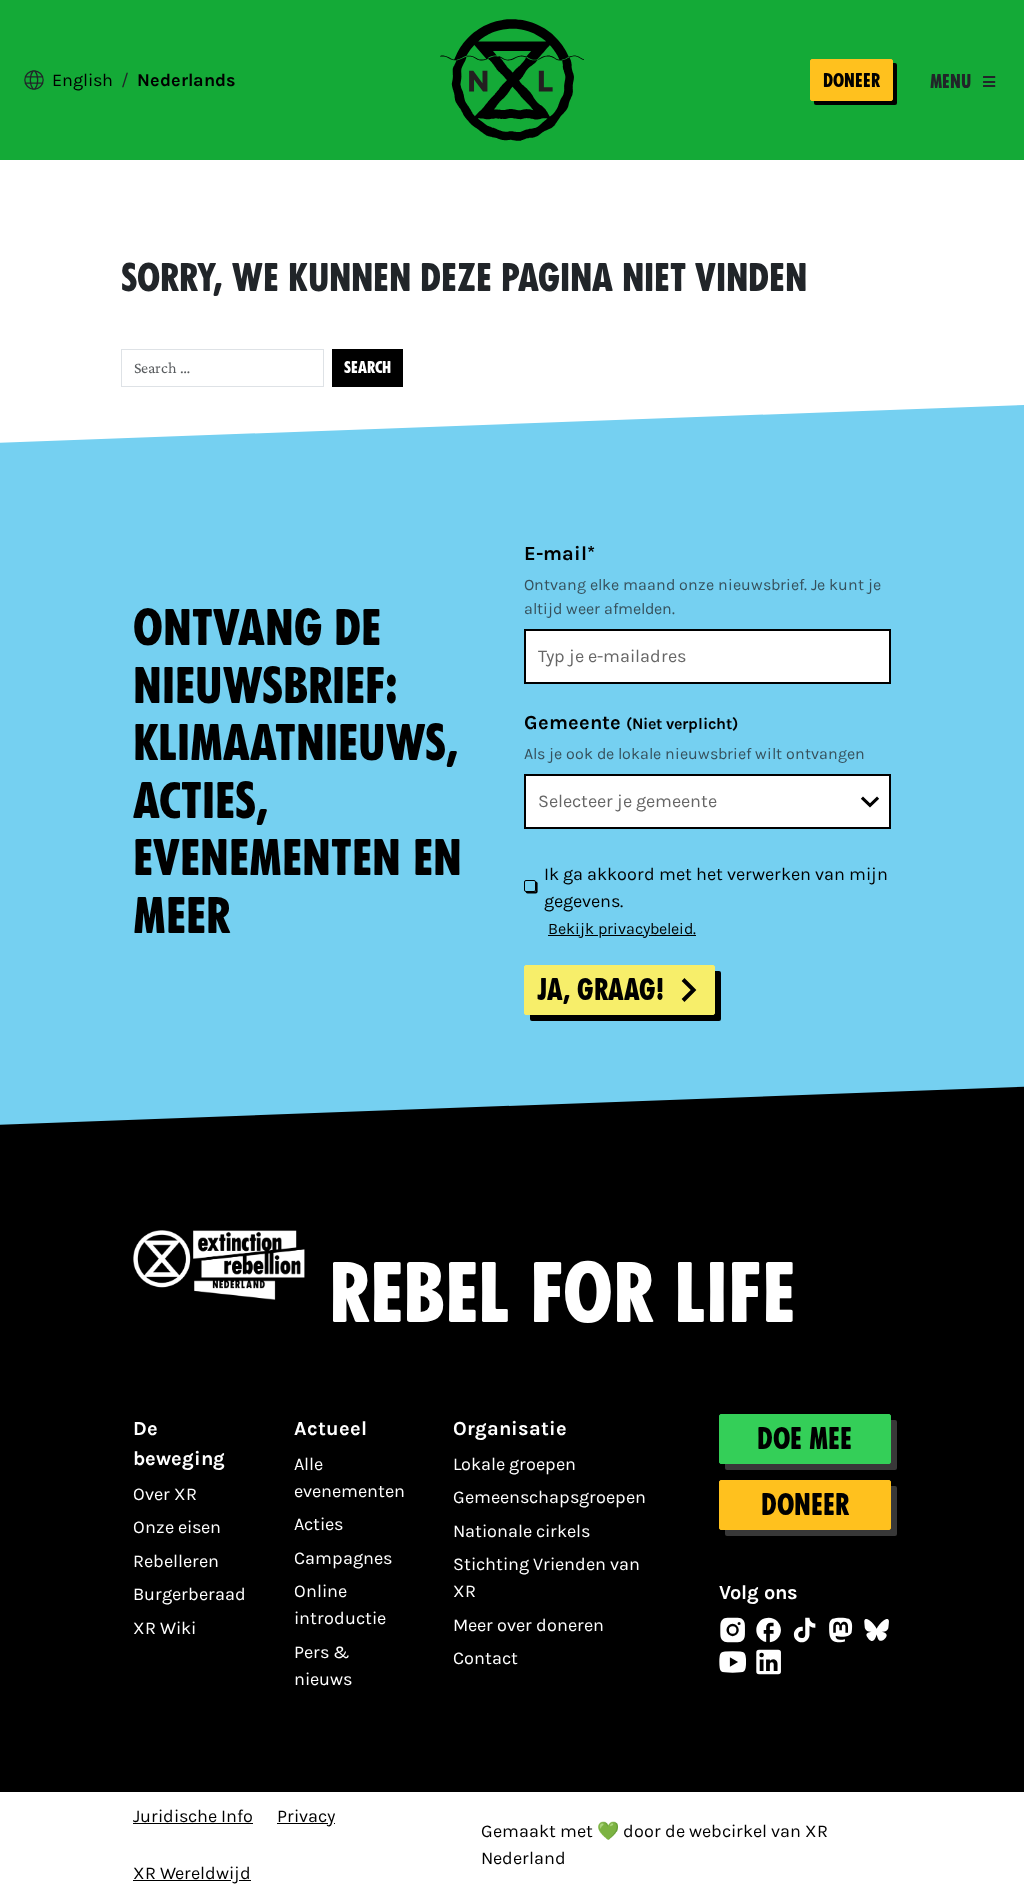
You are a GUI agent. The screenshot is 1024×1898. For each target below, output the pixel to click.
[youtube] (733, 1662)
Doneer (851, 80)
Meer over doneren (528, 1625)
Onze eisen (177, 1527)
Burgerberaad (189, 1594)
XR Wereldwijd (192, 1873)
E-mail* (559, 553)
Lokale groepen (514, 1464)
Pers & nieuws (323, 1665)
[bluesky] (877, 1630)
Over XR (165, 1494)
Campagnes (343, 1558)
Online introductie (340, 1604)
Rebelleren (176, 1561)
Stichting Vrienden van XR (546, 1577)
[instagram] (733, 1630)
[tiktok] (805, 1630)
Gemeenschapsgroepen (549, 1497)
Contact (485, 1658)
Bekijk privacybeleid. (622, 928)
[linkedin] (769, 1662)
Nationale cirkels (521, 1531)
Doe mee (805, 1439)
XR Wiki (164, 1628)
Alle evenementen (349, 1477)
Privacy (306, 1816)
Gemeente (631, 722)
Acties (318, 1524)
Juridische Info (193, 1816)
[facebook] (769, 1630)
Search (367, 367)
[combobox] (707, 801)
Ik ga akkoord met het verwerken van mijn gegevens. (716, 887)
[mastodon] (841, 1630)
